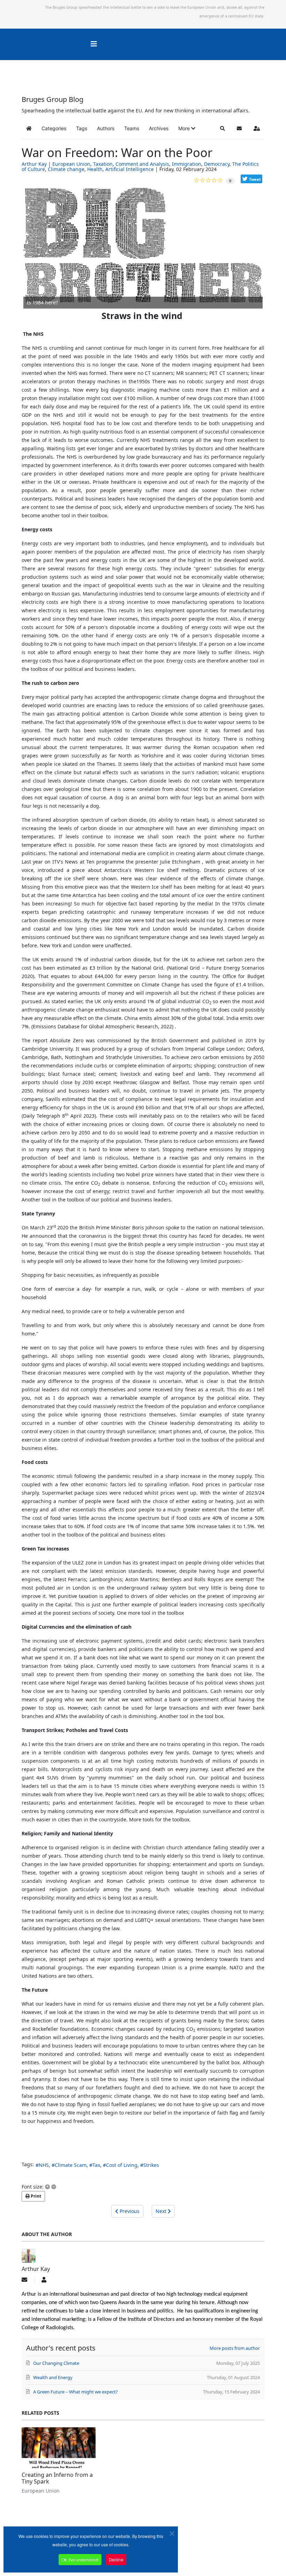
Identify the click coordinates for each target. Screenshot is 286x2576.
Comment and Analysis (142, 164)
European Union (71, 164)
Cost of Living (122, 2165)
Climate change (66, 169)
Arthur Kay (34, 164)
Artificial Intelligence (130, 169)
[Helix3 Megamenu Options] (94, 44)
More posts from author (235, 2348)
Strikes (151, 2165)
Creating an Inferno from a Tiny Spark (57, 2478)
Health (95, 169)
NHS (44, 2165)
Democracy (217, 164)
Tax (96, 2165)
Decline (116, 2559)
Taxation (103, 164)
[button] (187, 128)
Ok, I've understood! (80, 2559)
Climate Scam (71, 2165)
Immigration (187, 164)
